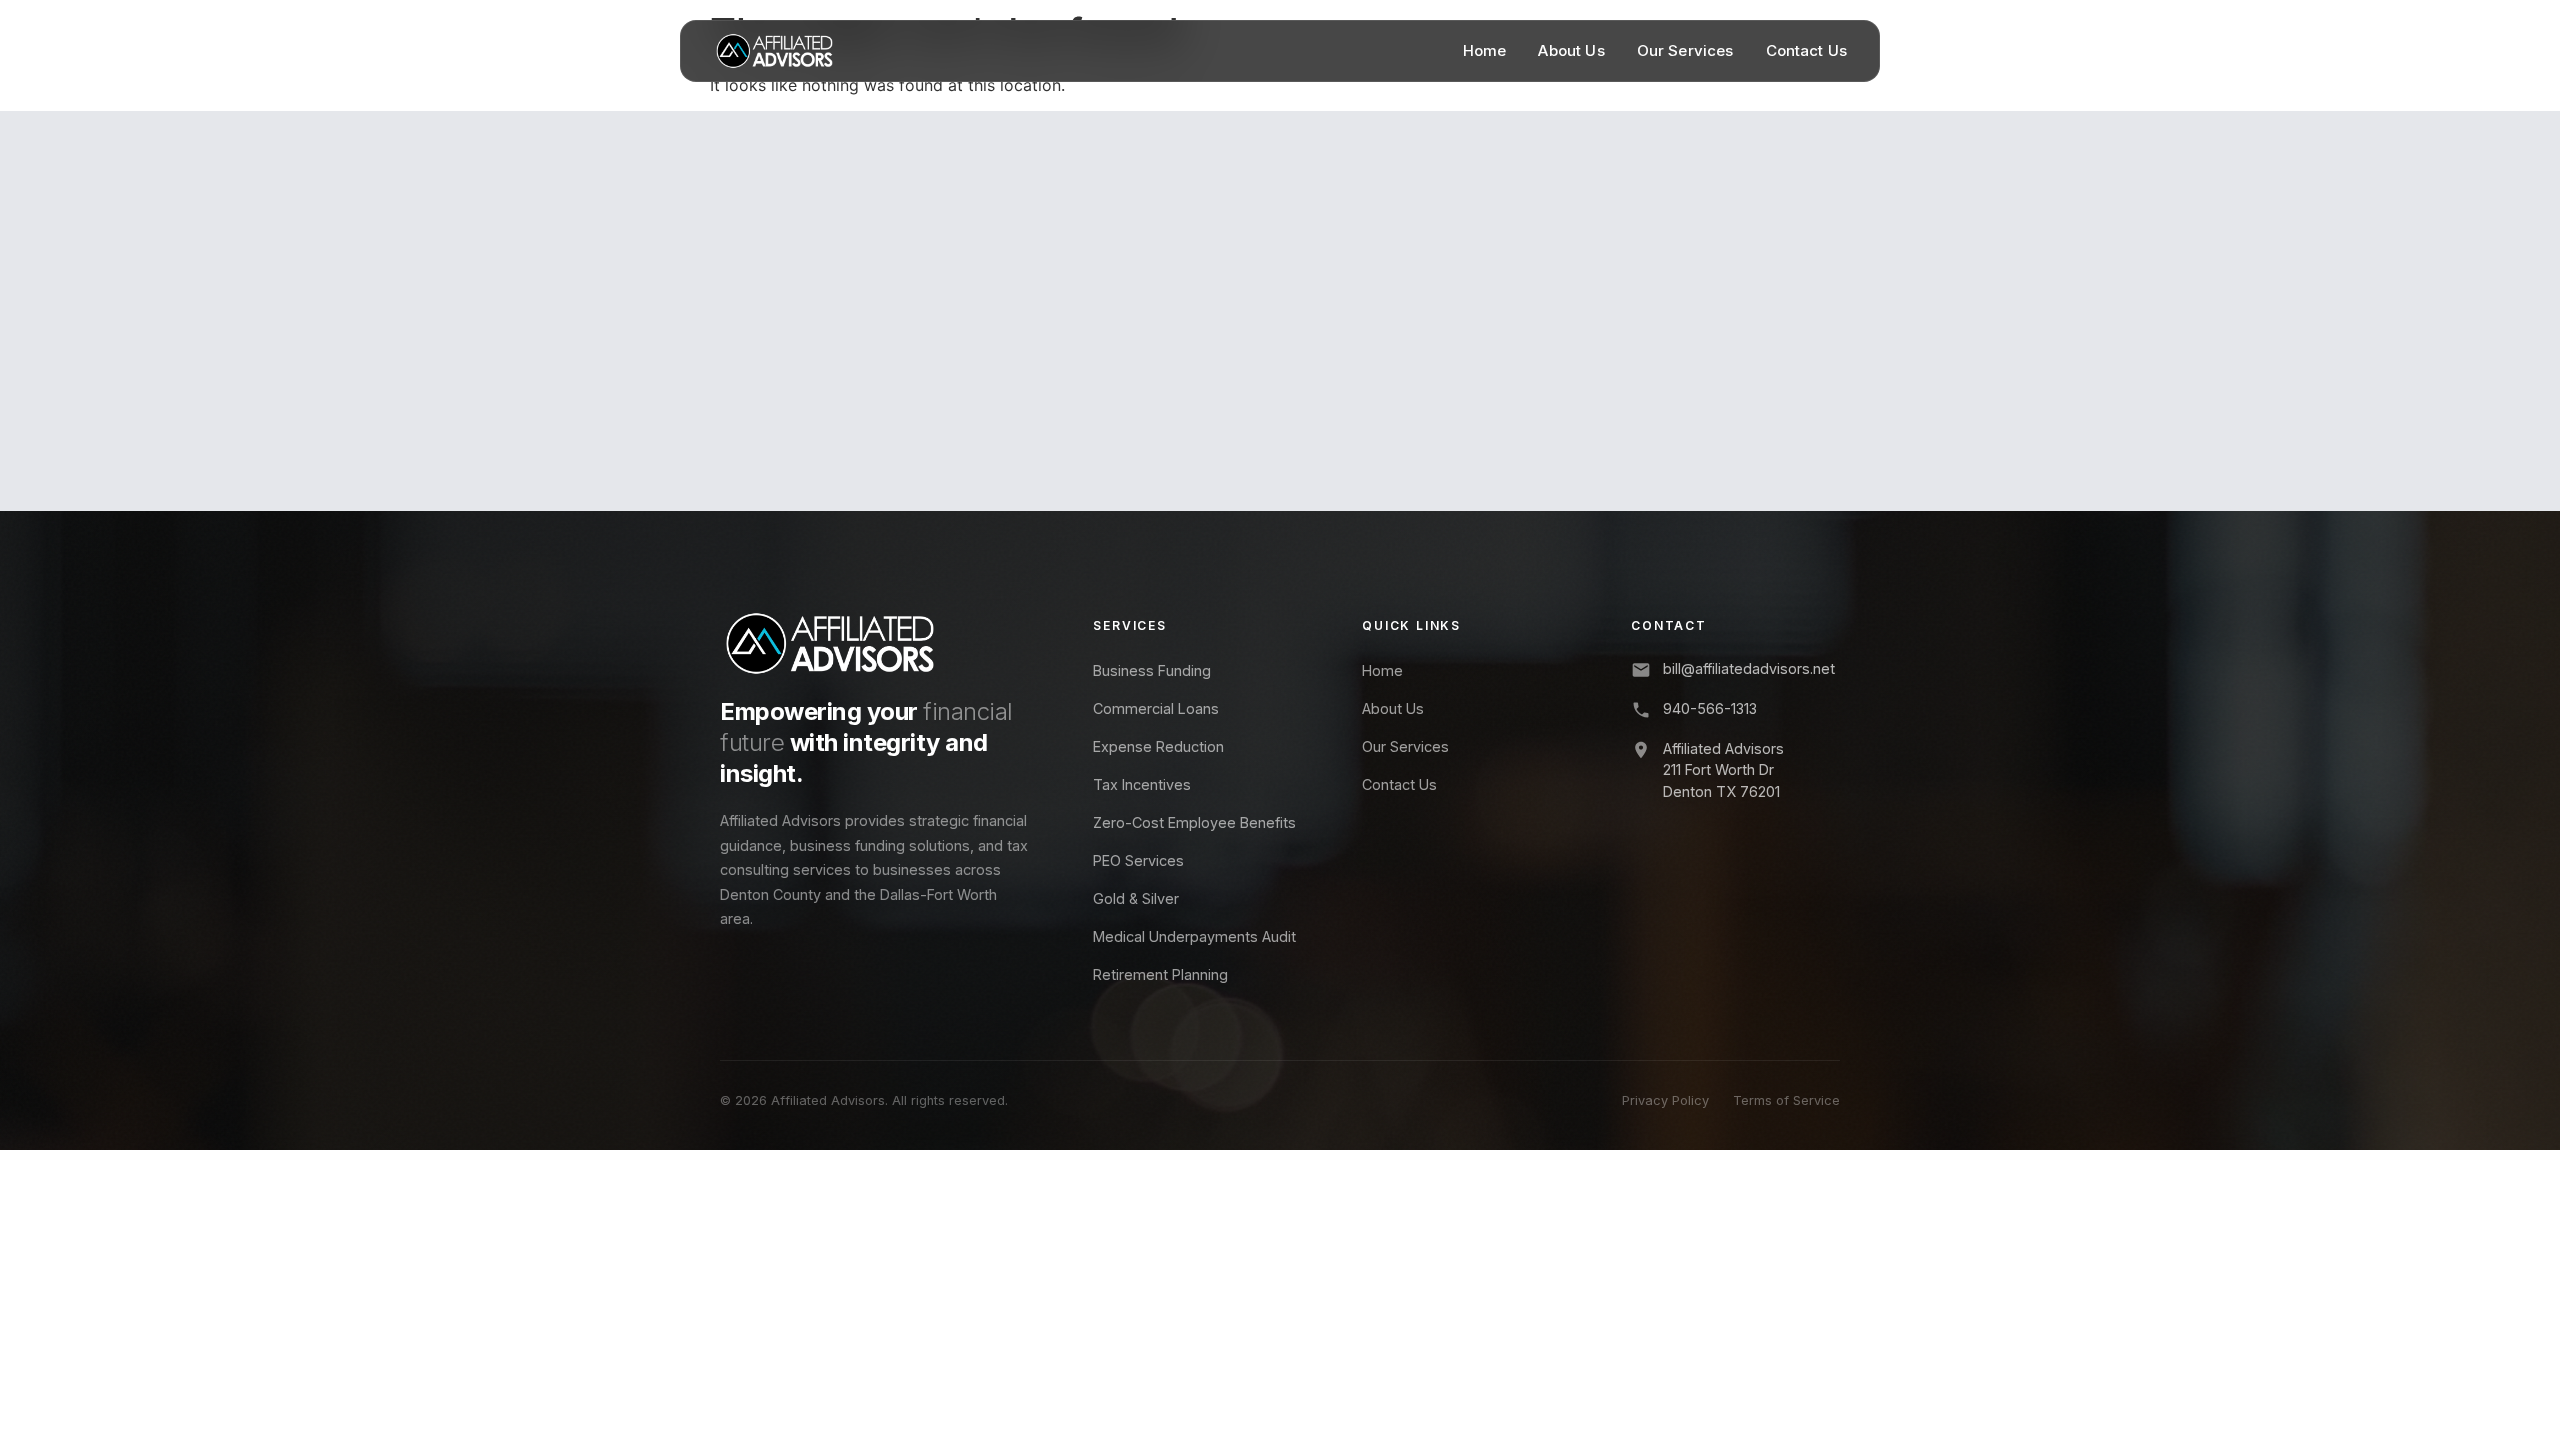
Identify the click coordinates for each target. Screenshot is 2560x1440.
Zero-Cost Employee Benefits (1194, 822)
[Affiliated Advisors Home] (774, 51)
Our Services (1685, 50)
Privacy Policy (1665, 1100)
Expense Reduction (1158, 746)
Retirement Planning (1160, 974)
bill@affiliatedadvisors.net (1749, 668)
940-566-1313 (1710, 708)
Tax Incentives (1142, 784)
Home (1485, 50)
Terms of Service (1786, 1100)
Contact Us (1807, 50)
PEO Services (1138, 860)
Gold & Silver (1136, 898)
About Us (1571, 50)
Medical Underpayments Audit (1194, 936)
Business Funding (1152, 670)
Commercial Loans (1156, 708)
